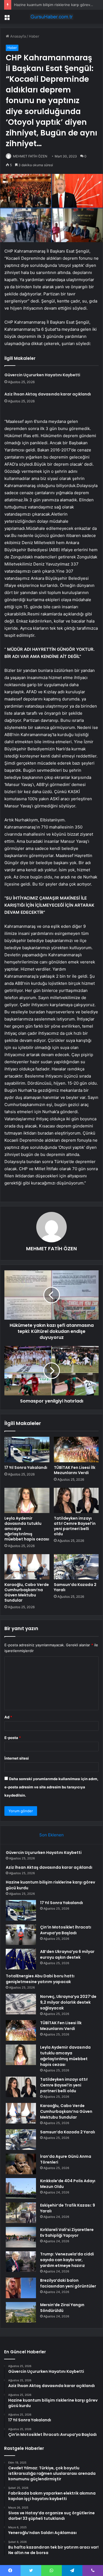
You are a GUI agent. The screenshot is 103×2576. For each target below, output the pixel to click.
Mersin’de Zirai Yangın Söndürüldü (62, 2308)
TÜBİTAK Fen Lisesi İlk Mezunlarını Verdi (75, 1470)
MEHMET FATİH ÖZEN (30, 156)
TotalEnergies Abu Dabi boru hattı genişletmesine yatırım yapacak (40, 1979)
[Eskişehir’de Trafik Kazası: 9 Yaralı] (21, 2213)
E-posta (13, 1738)
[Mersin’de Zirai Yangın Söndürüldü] (21, 2312)
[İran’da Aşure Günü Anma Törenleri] (21, 2164)
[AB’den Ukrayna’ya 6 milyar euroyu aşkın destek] (21, 1959)
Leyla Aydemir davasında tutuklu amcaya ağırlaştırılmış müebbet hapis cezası (65, 2056)
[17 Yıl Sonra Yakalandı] (27, 1449)
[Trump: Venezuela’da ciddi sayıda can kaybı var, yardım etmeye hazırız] (21, 2262)
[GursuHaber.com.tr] (52, 17)
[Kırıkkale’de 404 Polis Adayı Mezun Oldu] (21, 2188)
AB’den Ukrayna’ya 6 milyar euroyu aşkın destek (67, 1954)
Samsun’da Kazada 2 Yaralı (75, 1587)
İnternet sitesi (17, 1758)
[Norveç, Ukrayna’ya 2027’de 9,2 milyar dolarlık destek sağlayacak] (21, 2004)
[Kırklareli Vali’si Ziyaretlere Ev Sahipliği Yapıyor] (21, 2237)
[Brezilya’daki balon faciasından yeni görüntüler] (21, 2288)
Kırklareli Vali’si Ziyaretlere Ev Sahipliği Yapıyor (67, 2233)
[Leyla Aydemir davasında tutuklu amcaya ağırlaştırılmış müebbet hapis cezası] (27, 1500)
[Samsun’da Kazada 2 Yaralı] (76, 1567)
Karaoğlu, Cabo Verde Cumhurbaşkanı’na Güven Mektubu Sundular (27, 1592)
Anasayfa (17, 36)
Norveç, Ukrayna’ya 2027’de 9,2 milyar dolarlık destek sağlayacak (68, 2002)
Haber (34, 36)
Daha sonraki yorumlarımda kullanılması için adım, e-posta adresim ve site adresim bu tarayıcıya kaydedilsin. (51, 1787)
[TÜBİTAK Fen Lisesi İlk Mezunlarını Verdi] (76, 1449)
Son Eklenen (51, 1835)
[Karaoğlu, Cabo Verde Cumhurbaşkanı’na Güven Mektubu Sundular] (27, 1567)
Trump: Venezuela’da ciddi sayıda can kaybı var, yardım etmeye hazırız (67, 2260)
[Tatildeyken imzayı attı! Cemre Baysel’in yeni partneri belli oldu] (76, 1500)
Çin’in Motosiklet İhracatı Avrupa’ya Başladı (66, 1930)
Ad (8, 1717)
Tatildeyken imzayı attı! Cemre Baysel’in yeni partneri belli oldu (75, 1526)
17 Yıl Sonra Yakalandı (32, 5)
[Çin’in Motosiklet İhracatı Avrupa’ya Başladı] (21, 1935)
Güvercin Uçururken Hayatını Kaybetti (42, 375)
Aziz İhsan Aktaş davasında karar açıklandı (48, 394)
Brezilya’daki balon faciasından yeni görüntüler (68, 2283)
